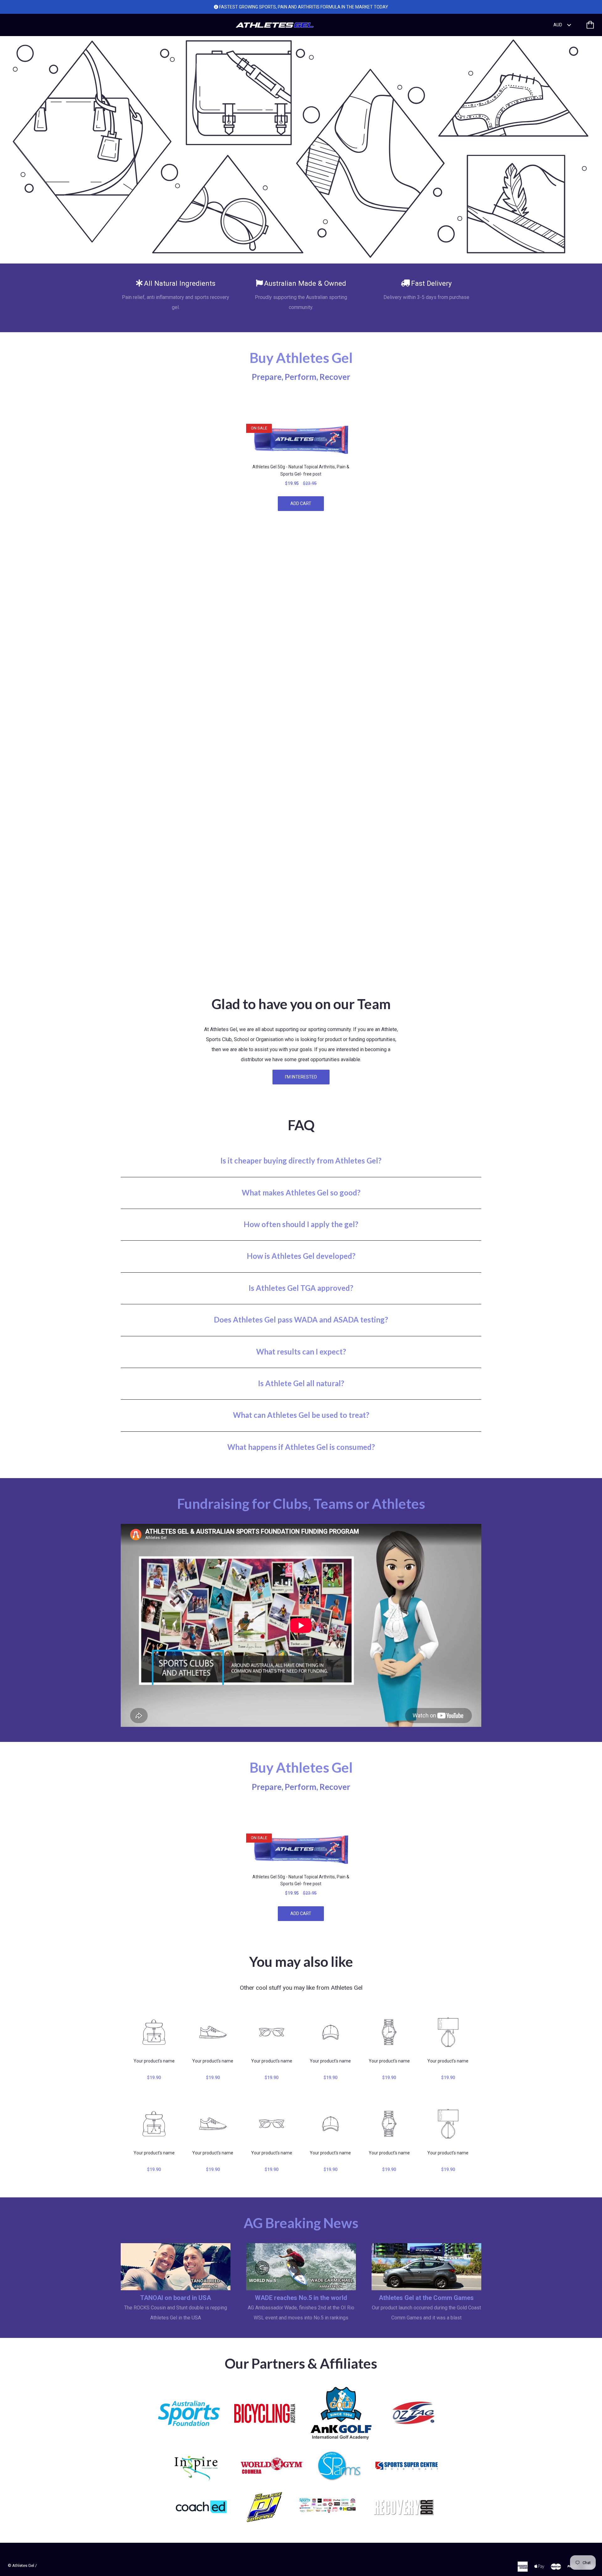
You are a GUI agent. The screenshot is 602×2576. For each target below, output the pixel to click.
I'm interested (301, 1077)
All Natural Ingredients (180, 283)
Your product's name (154, 2061)
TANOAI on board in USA (176, 2298)
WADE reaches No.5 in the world (301, 2298)
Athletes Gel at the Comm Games (426, 2298)
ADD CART (301, 503)
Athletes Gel (23, 2565)
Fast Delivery (431, 283)
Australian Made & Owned (305, 283)
